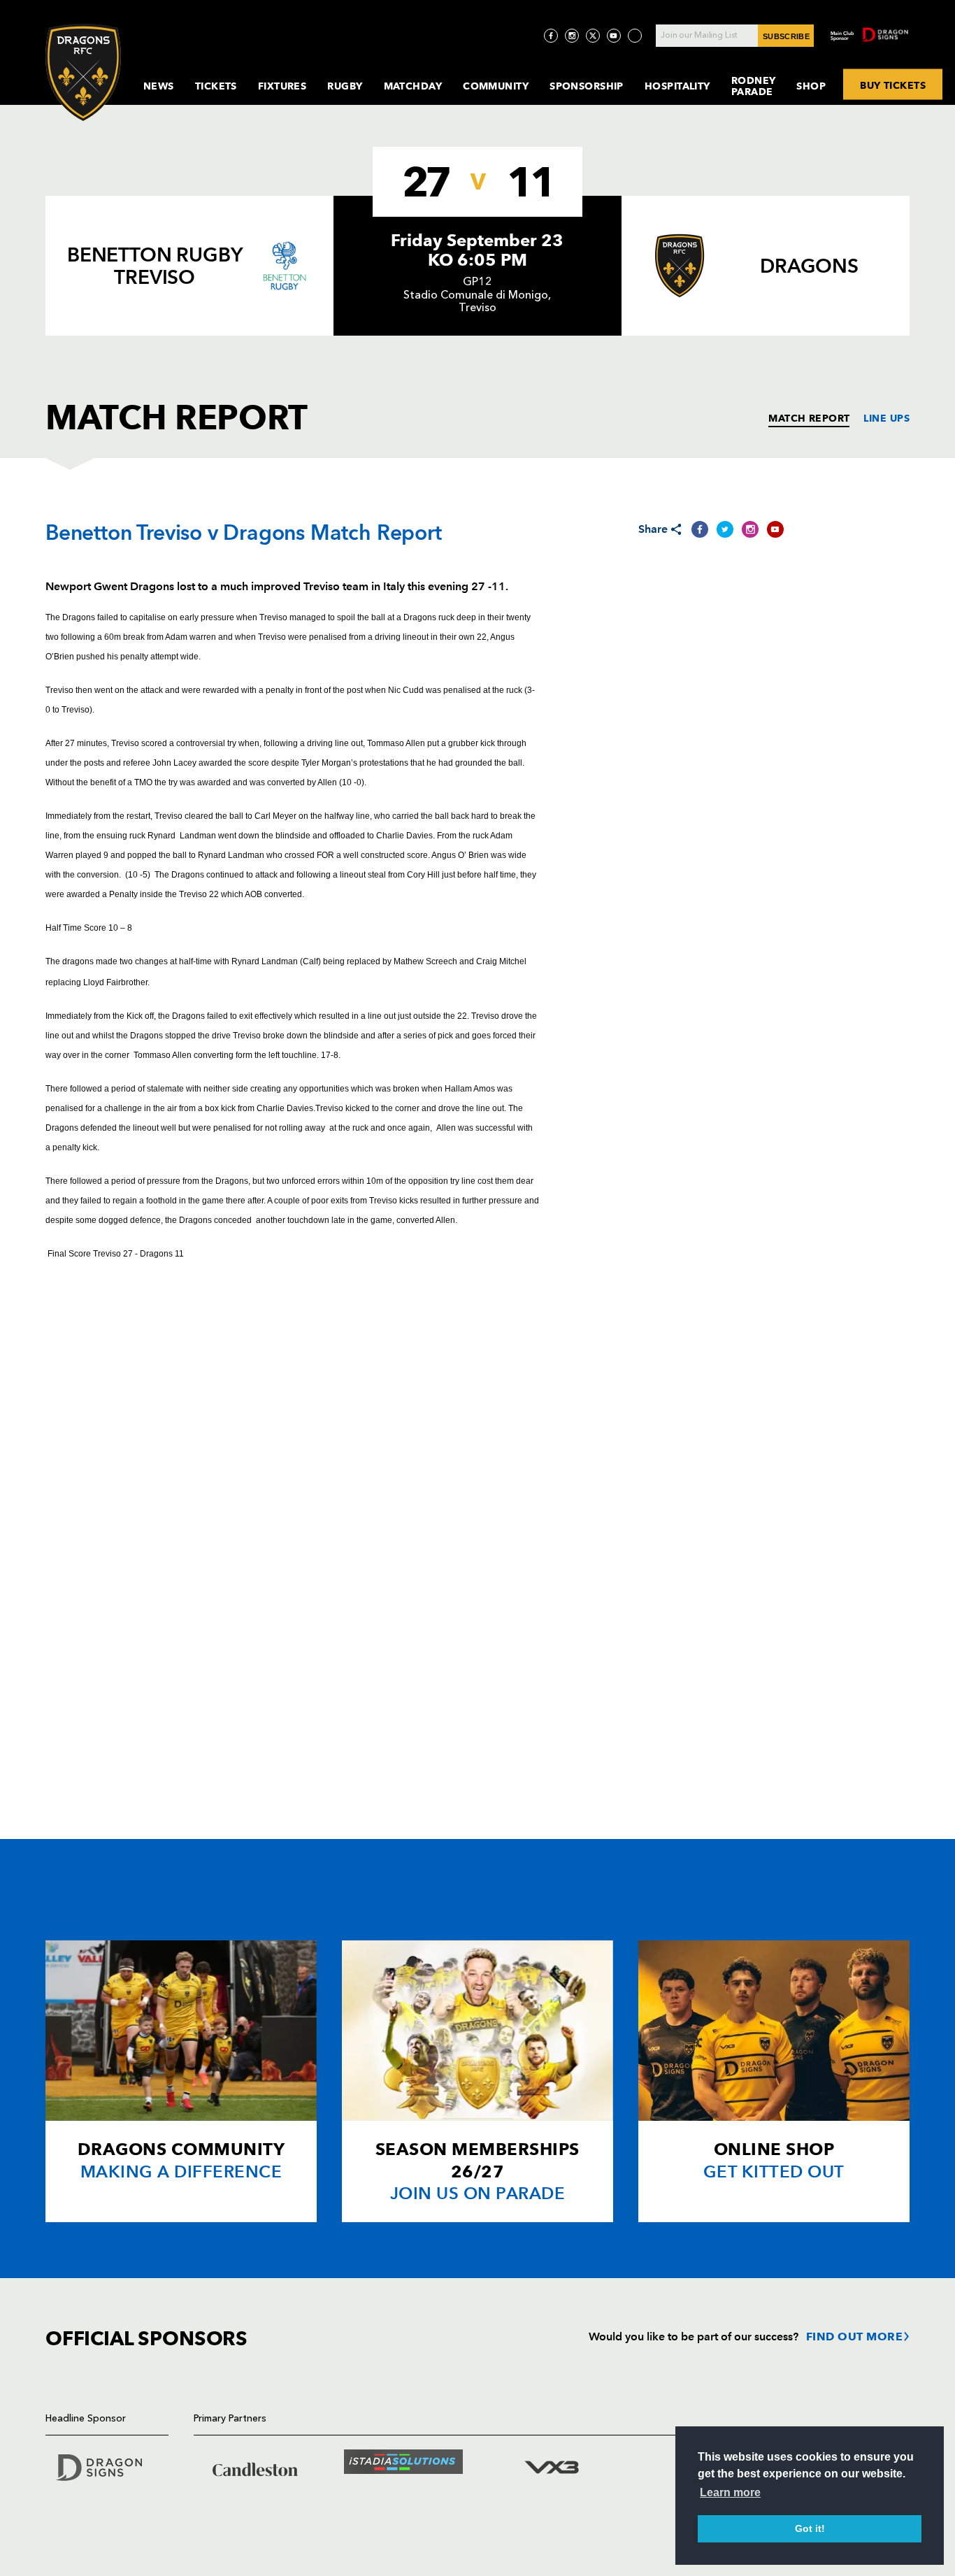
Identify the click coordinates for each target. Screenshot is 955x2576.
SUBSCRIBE (786, 36)
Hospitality (677, 86)
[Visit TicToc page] (635, 36)
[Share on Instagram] (750, 529)
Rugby (345, 86)
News (159, 86)
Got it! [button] (810, 2528)
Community (496, 86)
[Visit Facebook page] (551, 36)
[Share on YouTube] (775, 529)
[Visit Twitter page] (593, 36)
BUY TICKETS (893, 85)
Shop (811, 86)
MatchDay (413, 86)
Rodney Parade (754, 86)
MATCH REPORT (809, 418)
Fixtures (282, 86)
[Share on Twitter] (725, 529)
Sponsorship (587, 86)
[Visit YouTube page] (614, 36)
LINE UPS (886, 418)
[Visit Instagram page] (572, 36)
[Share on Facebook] (700, 529)
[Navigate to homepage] (83, 72)
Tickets (216, 86)
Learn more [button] (730, 2492)
